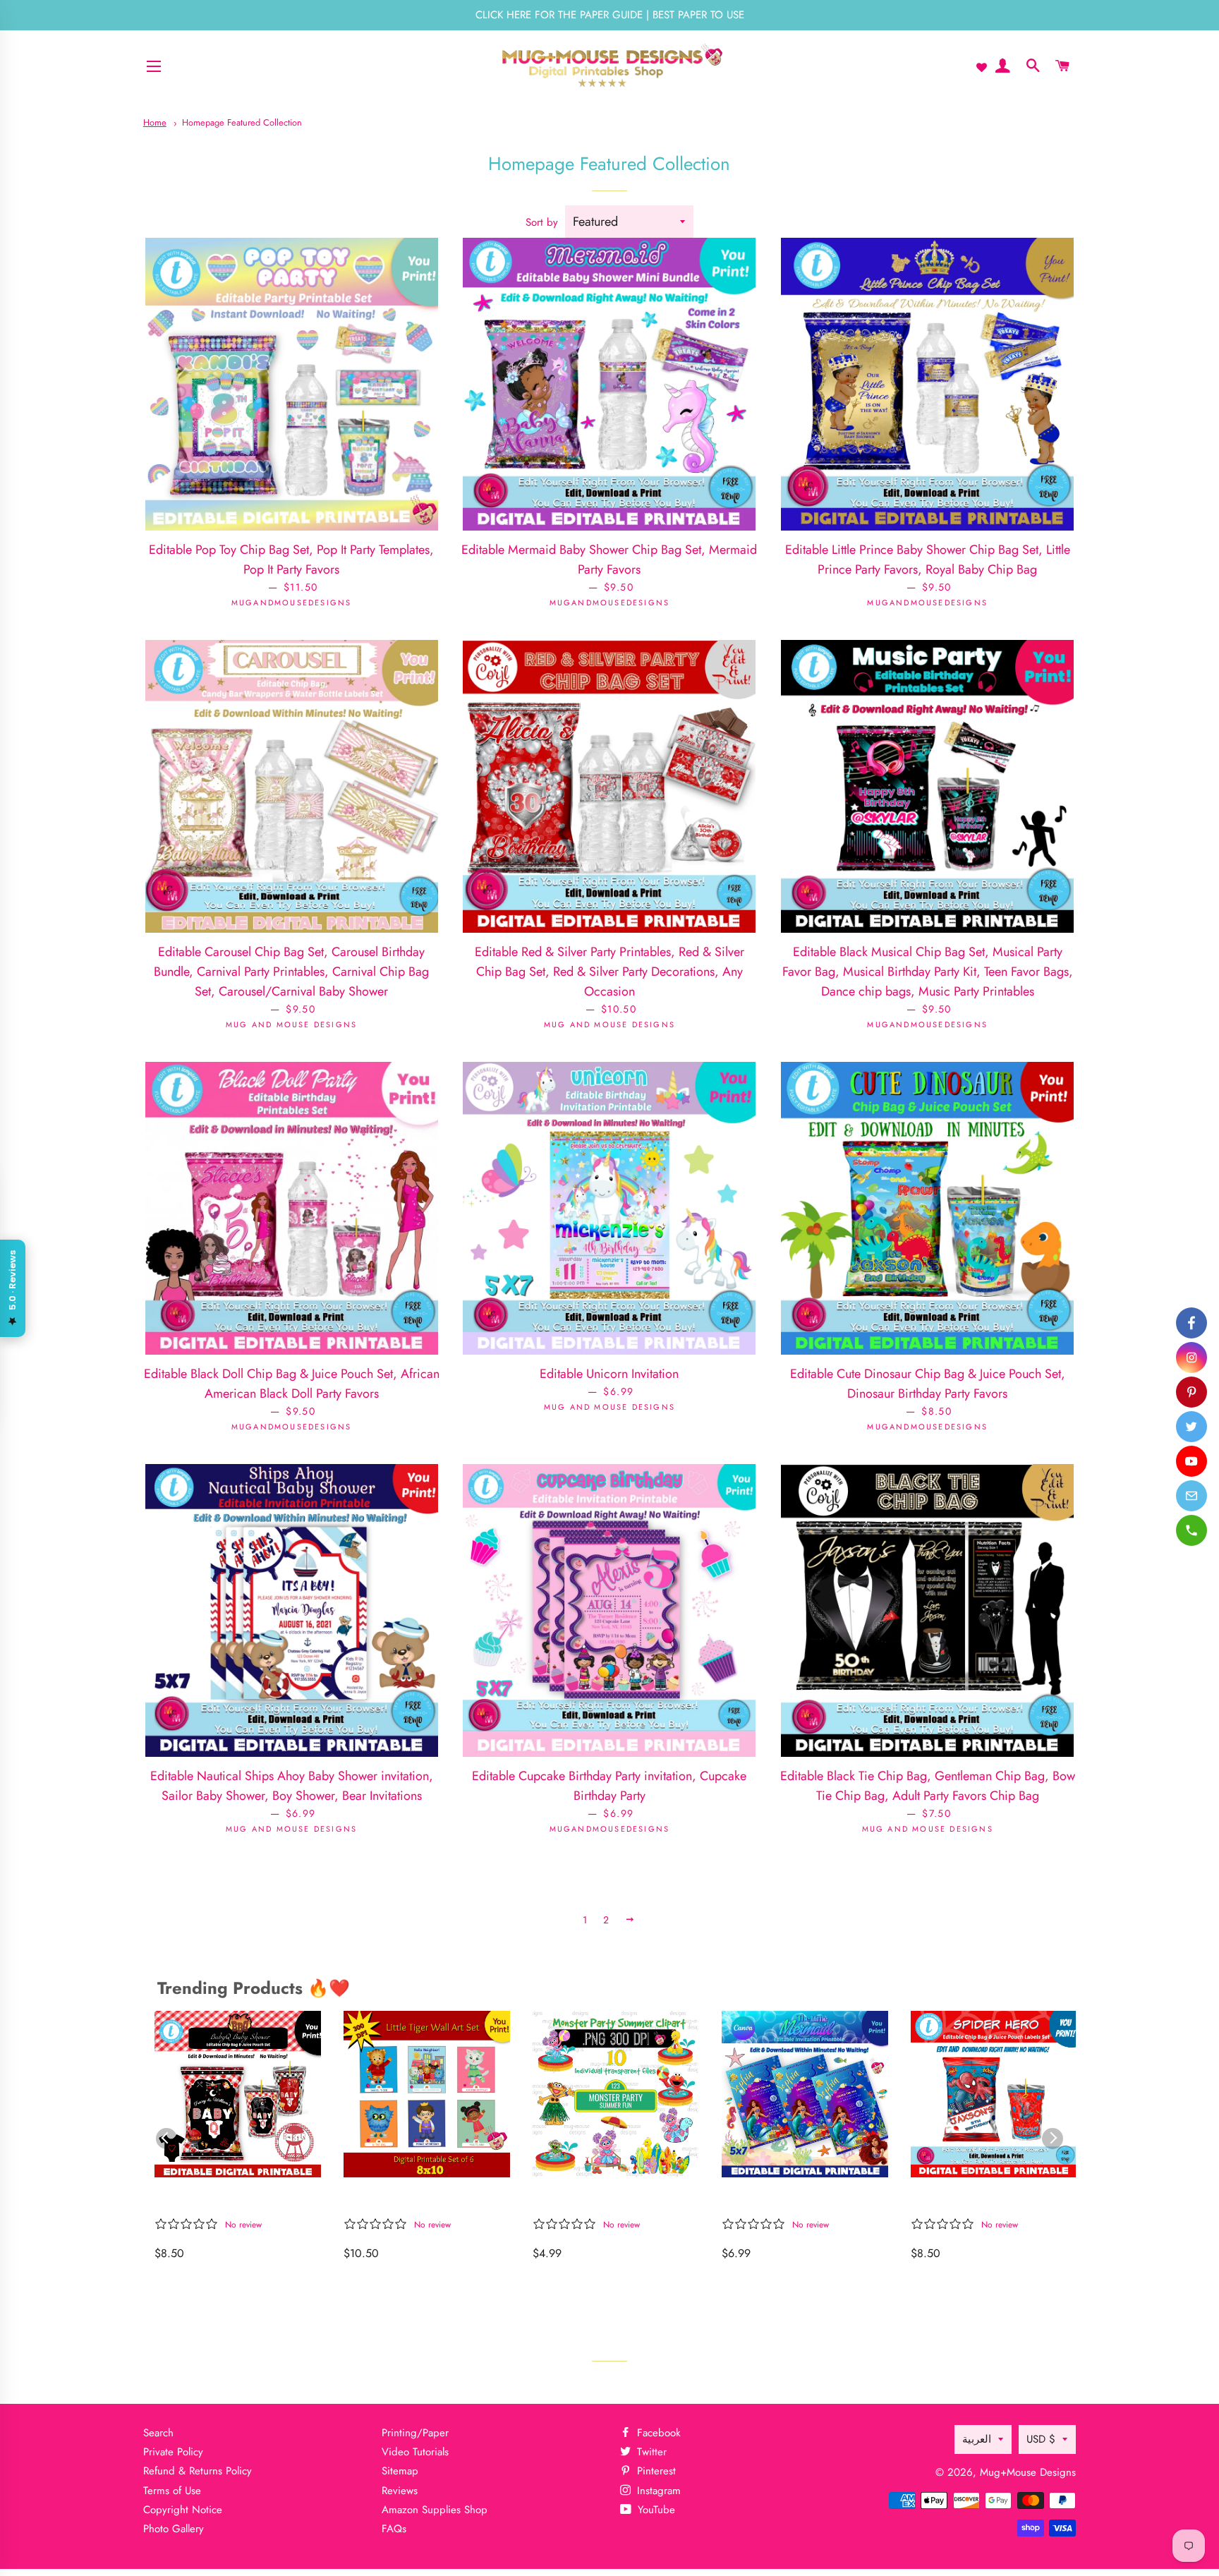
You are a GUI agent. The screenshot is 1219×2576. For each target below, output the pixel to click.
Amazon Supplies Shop (435, 2510)
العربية (977, 2439)
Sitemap (400, 2471)
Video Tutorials (415, 2452)
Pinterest (655, 2471)
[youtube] (1191, 1461)
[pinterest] (1191, 1392)
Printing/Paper (415, 2433)
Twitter (650, 2452)
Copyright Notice (183, 2510)
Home (155, 122)
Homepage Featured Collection (242, 122)
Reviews (400, 2491)
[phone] (1191, 1530)
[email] (1191, 1496)
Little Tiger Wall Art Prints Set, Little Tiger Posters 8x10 (419, 2200)
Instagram (657, 2491)
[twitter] (1191, 1427)
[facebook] (1191, 1323)
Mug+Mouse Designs (1028, 2472)
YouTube (655, 2510)
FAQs (394, 2529)
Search (158, 2433)
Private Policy (173, 2452)
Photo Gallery (174, 2529)
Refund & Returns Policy (198, 2471)
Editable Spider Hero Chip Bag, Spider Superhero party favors (988, 2200)
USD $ (1041, 2439)
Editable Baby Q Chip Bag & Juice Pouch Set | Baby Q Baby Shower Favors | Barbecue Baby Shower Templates (234, 2200)
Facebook (657, 2433)
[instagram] (1191, 1357)
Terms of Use (172, 2491)
